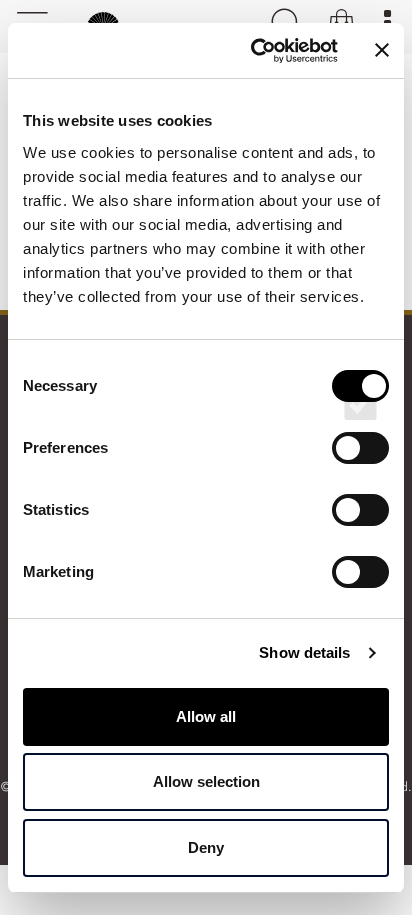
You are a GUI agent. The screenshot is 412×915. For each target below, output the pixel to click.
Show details (304, 652)
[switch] (360, 466)
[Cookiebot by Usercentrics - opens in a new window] (255, 51)
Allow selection (206, 781)
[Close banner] (382, 50)
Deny (206, 847)
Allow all (206, 716)
